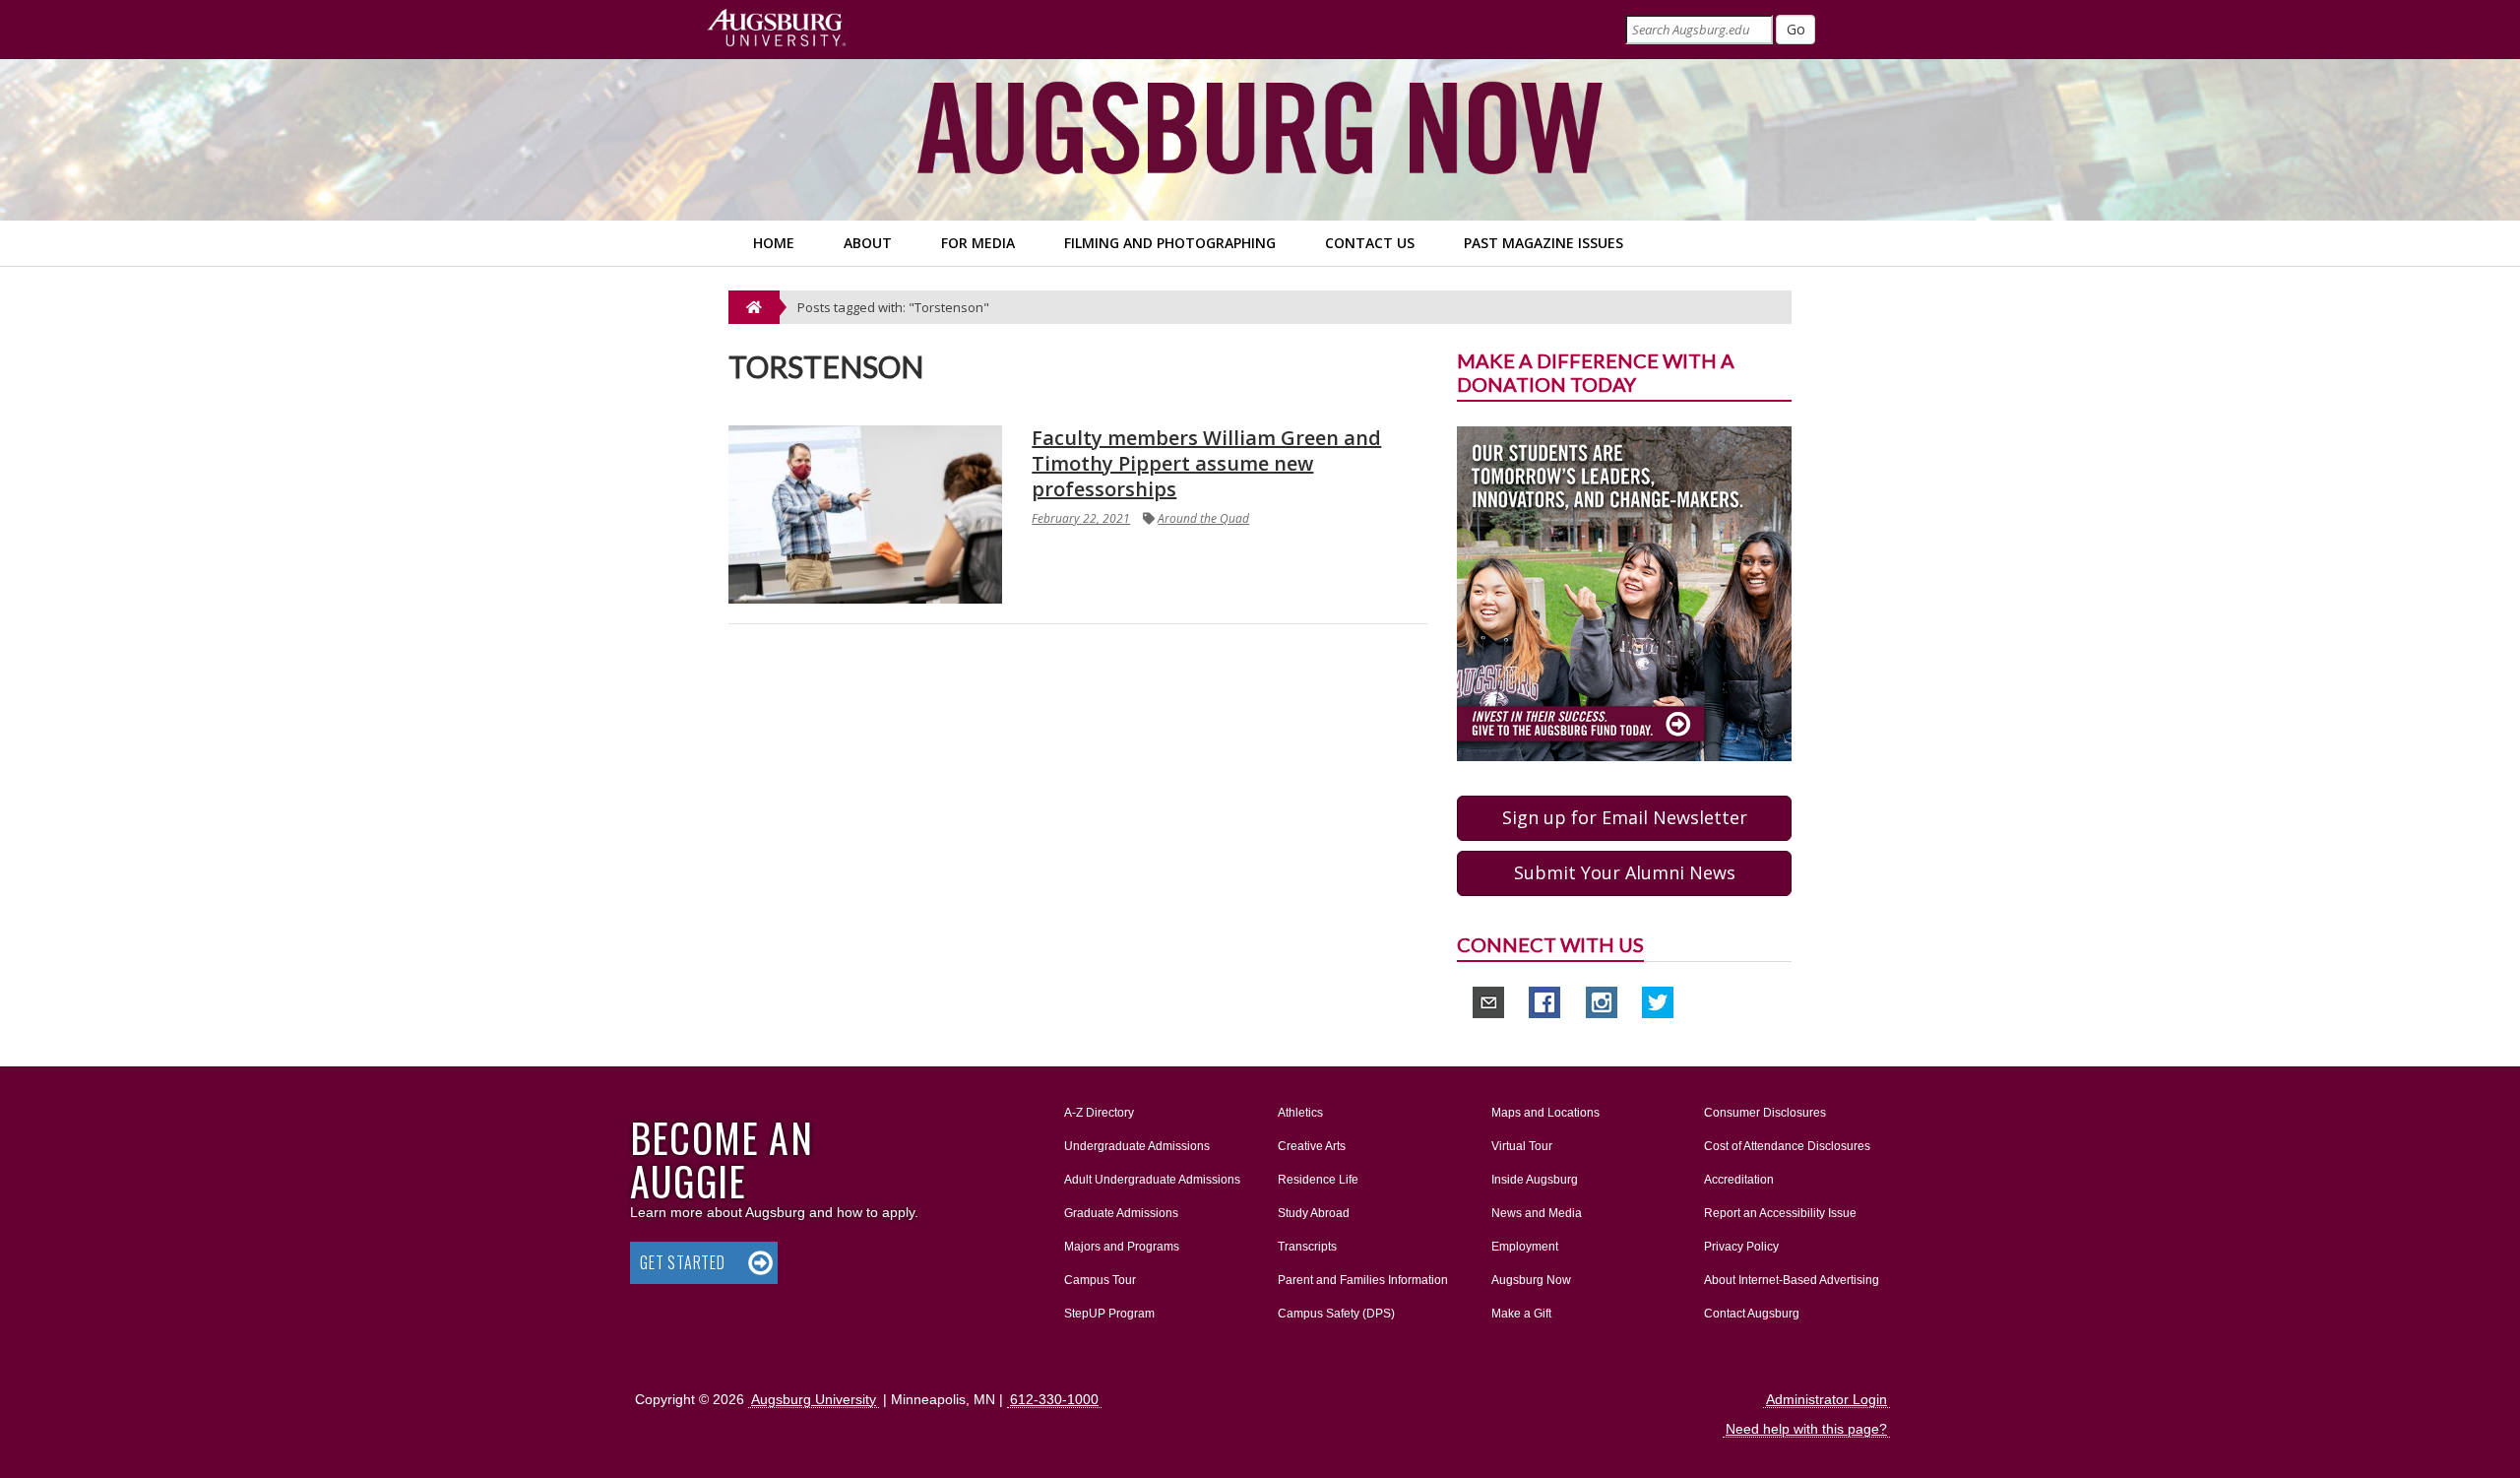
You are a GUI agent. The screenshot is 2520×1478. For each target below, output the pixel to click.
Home (774, 243)
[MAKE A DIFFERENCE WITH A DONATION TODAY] (1624, 593)
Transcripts (1307, 1247)
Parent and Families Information (1363, 1280)
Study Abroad (1314, 1213)
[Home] (754, 307)
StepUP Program (1109, 1314)
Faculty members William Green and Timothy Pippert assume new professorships (1206, 463)
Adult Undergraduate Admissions (1152, 1180)
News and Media (1537, 1213)
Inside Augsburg (1535, 1180)
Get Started (683, 1262)
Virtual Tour (1522, 1146)
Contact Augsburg (1752, 1314)
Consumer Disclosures (1765, 1113)
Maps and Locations (1545, 1113)
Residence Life (1318, 1180)
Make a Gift (1521, 1314)
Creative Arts (1312, 1146)
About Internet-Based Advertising (1792, 1280)
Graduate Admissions (1121, 1213)
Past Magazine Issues (1543, 243)
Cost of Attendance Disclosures (1787, 1146)
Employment (1525, 1247)
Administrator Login (1827, 1399)
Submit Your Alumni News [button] (1625, 872)
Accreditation (1739, 1180)
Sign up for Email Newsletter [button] (1625, 817)
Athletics (1300, 1113)
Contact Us (1370, 243)
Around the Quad (1203, 518)
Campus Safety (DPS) (1336, 1314)
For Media (978, 243)
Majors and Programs (1121, 1246)
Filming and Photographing (1170, 243)
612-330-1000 (1054, 1399)
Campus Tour (1100, 1280)
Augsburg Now (1531, 1280)
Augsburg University (814, 1399)
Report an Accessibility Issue (1780, 1213)
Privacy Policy (1741, 1247)
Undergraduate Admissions (1137, 1146)
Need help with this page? (1806, 1429)
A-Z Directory (1099, 1113)
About (868, 243)
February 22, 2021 (1081, 518)
